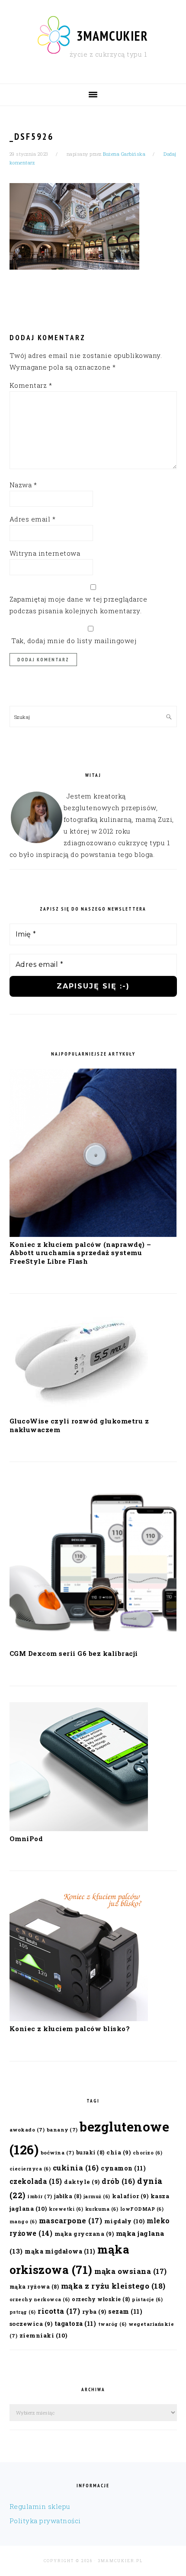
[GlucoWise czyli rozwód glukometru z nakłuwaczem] (79, 1411)
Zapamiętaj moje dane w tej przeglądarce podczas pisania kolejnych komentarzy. (79, 605)
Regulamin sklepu (40, 2506)
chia (119, 2152)
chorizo (148, 2153)
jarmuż (97, 2196)
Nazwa (23, 485)
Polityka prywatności (45, 2521)
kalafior (130, 2196)
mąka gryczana (84, 2233)
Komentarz (31, 385)
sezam (125, 2311)
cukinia (76, 2168)
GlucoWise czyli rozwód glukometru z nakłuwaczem (79, 1425)
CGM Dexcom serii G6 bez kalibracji (74, 1653)
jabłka (68, 2196)
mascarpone (71, 2220)
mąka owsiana (131, 2271)
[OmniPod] (79, 1829)
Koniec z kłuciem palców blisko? (70, 2029)
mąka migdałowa (60, 2251)
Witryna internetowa (45, 553)
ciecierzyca (30, 2169)
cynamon (123, 2168)
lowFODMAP (142, 2209)
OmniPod (26, 1839)
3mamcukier (112, 36)
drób (119, 2181)
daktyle (82, 2182)
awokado (27, 2130)
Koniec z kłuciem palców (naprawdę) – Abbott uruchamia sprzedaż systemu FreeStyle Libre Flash (80, 1253)
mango (23, 2222)
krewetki (66, 2209)
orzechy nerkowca (40, 2299)
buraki (90, 2152)
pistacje (147, 2299)
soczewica (31, 2323)
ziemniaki (43, 2335)
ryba (94, 2311)
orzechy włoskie (101, 2299)
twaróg (112, 2324)
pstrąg (23, 2312)
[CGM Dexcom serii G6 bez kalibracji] (93, 1643)
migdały (125, 2221)
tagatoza (75, 2323)
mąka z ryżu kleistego (113, 2286)
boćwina (58, 2153)
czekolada (36, 2181)
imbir (40, 2196)
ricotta (59, 2311)
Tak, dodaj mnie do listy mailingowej (73, 641)
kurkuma (102, 2209)
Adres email (33, 519)
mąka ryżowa (34, 2286)
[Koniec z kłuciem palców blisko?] (79, 2019)
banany (62, 2130)
